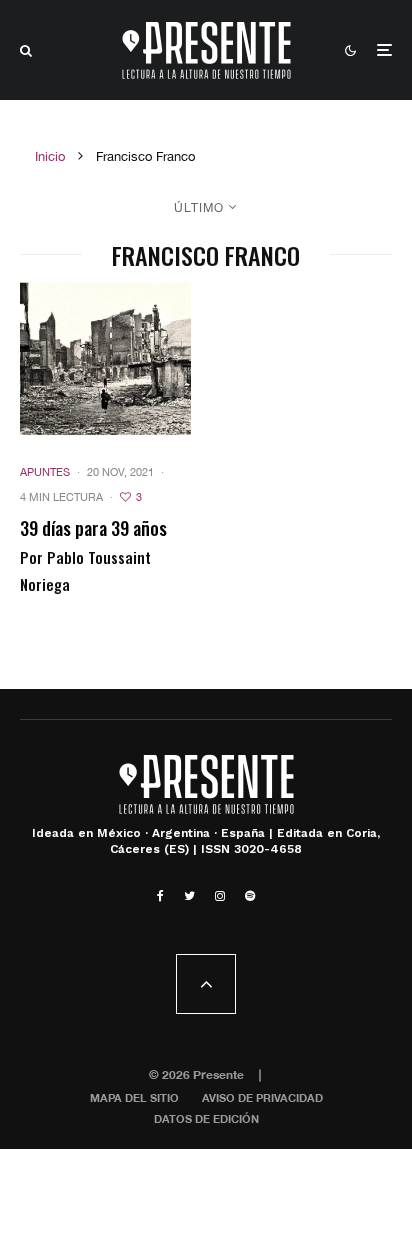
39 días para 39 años (93, 529)
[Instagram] (220, 896)
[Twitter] (189, 896)
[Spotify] (250, 896)
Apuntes (45, 472)
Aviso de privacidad (262, 1097)
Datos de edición (206, 1118)
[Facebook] (160, 896)
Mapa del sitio (134, 1097)
